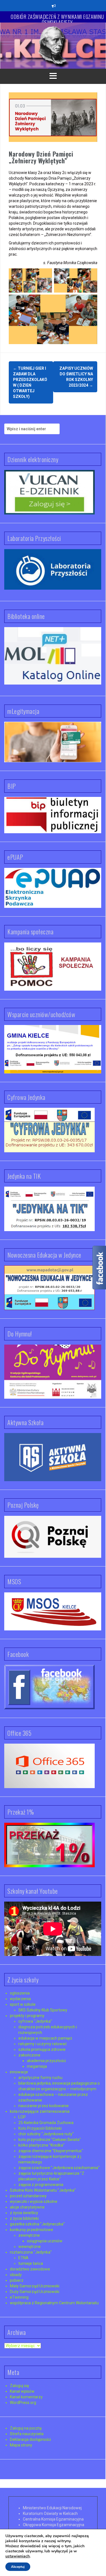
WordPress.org (23, 2403)
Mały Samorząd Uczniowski (35, 2286)
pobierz (17, 2280)
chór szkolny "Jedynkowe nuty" (46, 2134)
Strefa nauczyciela (27, 2434)
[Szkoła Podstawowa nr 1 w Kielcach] (53, 45)
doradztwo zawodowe (30, 2269)
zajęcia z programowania (41, 2185)
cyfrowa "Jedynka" (35, 2021)
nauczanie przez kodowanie (44, 2106)
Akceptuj (18, 2567)
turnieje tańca (31, 2263)
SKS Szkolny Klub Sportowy (43, 2010)
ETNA (23, 2258)
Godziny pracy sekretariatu (57, 17)
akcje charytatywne (27, 2207)
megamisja (37, 2066)
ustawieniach (18, 2556)
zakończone (29, 2055)
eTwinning (19, 2297)
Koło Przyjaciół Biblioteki (40, 2128)
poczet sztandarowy (28, 2196)
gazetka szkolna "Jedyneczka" (37, 2224)
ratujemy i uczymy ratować (43, 2044)
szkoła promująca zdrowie (42, 2049)
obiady (16, 2275)
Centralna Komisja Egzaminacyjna (53, 2519)
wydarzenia (20, 1999)
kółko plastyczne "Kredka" (41, 2145)
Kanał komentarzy (26, 2397)
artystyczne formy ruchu (40, 2078)
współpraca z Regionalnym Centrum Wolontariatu (54, 2303)
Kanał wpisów (22, 2391)
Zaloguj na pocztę (26, 2428)
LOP (22, 2117)
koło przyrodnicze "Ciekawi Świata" (50, 2140)
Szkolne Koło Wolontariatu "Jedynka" (43, 2190)
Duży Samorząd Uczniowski (35, 2292)
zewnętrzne (29, 2235)
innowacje (19, 2072)
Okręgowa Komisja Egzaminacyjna (54, 2525)
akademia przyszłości (46, 2061)
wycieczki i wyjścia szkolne (34, 2201)
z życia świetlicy (24, 2213)
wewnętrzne (30, 2247)
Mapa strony (21, 2445)
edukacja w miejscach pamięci (45, 2038)
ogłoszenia (20, 1993)
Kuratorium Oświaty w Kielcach (50, 2513)
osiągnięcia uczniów (45, 2241)
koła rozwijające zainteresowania (40, 2111)
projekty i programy (27, 2016)
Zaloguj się (19, 2386)
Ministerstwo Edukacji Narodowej (52, 2508)
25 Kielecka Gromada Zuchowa (46, 2123)
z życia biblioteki (24, 2218)
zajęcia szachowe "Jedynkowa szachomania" (59, 2168)
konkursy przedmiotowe (32, 2230)
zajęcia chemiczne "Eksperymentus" (51, 2151)
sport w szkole (23, 2004)
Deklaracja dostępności (30, 2439)
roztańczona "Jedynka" (31, 2252)
